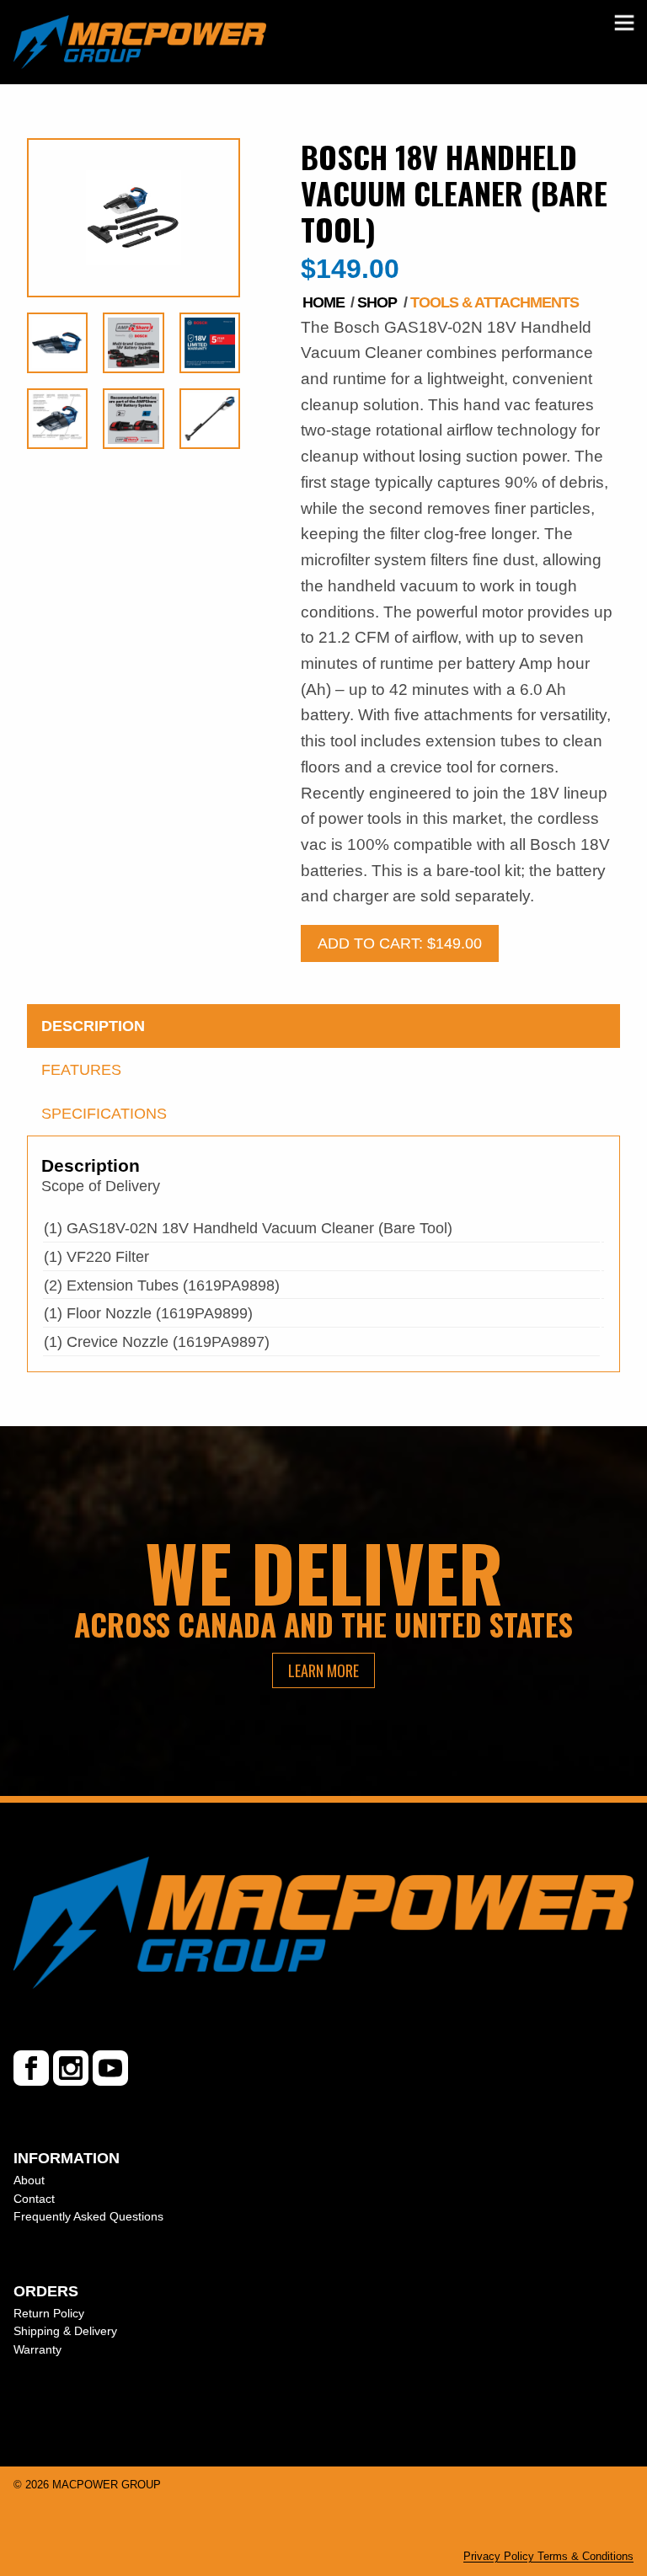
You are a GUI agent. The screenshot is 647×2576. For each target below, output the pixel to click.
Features (81, 1070)
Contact (34, 2199)
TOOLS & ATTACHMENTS (495, 302)
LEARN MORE (323, 1670)
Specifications (104, 1114)
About (29, 2180)
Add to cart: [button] (400, 943)
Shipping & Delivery (65, 2331)
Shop (377, 302)
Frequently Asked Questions (88, 2216)
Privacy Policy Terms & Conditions (548, 2556)
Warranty (37, 2349)
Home (323, 302)
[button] (625, 23)
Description (93, 1026)
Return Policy (49, 2313)
